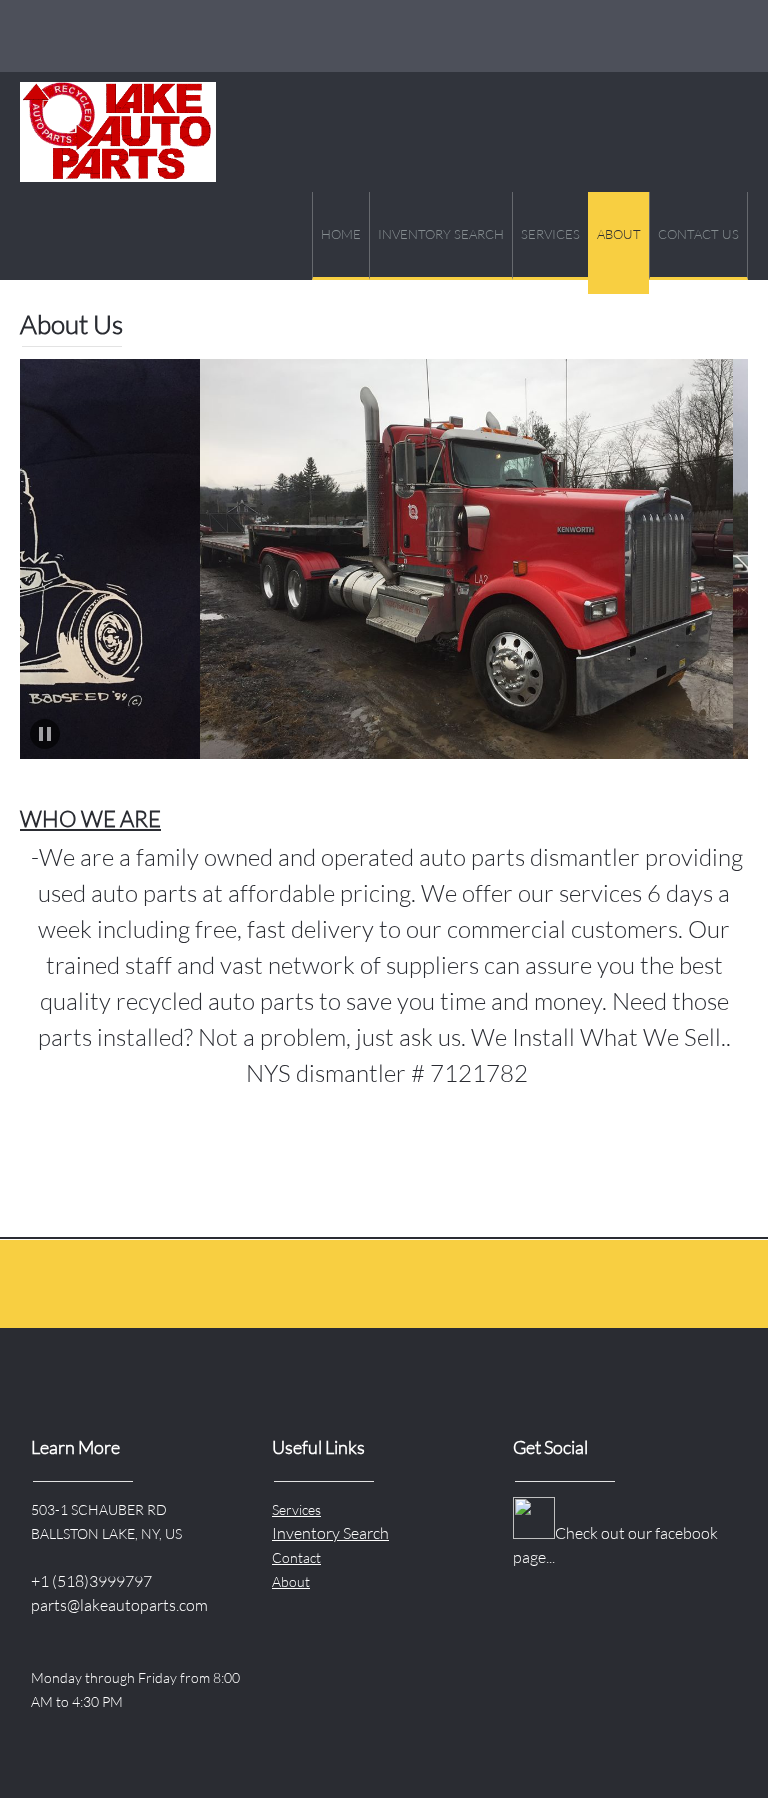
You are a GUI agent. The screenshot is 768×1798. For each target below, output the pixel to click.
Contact (296, 1557)
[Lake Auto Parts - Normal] (118, 132)
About (291, 1581)
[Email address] (92, 36)
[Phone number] (44, 36)
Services (296, 1509)
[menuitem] (340, 236)
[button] (402, 559)
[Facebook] (188, 36)
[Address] (140, 36)
